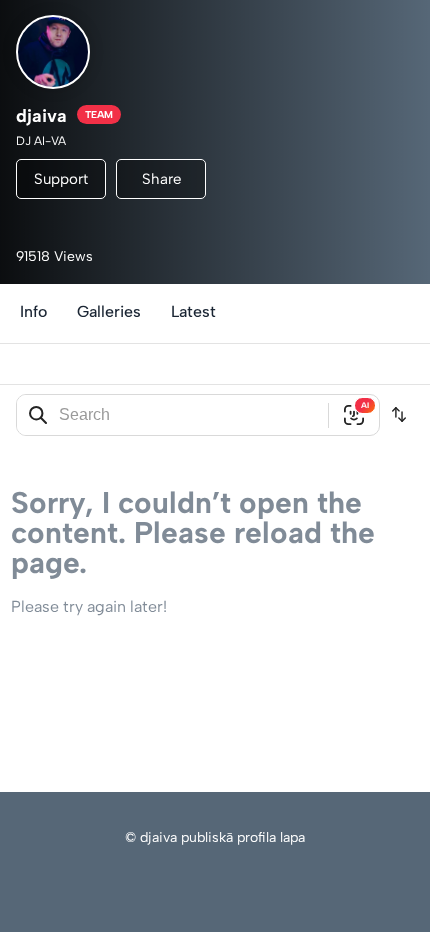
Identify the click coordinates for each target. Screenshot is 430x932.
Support (61, 179)
